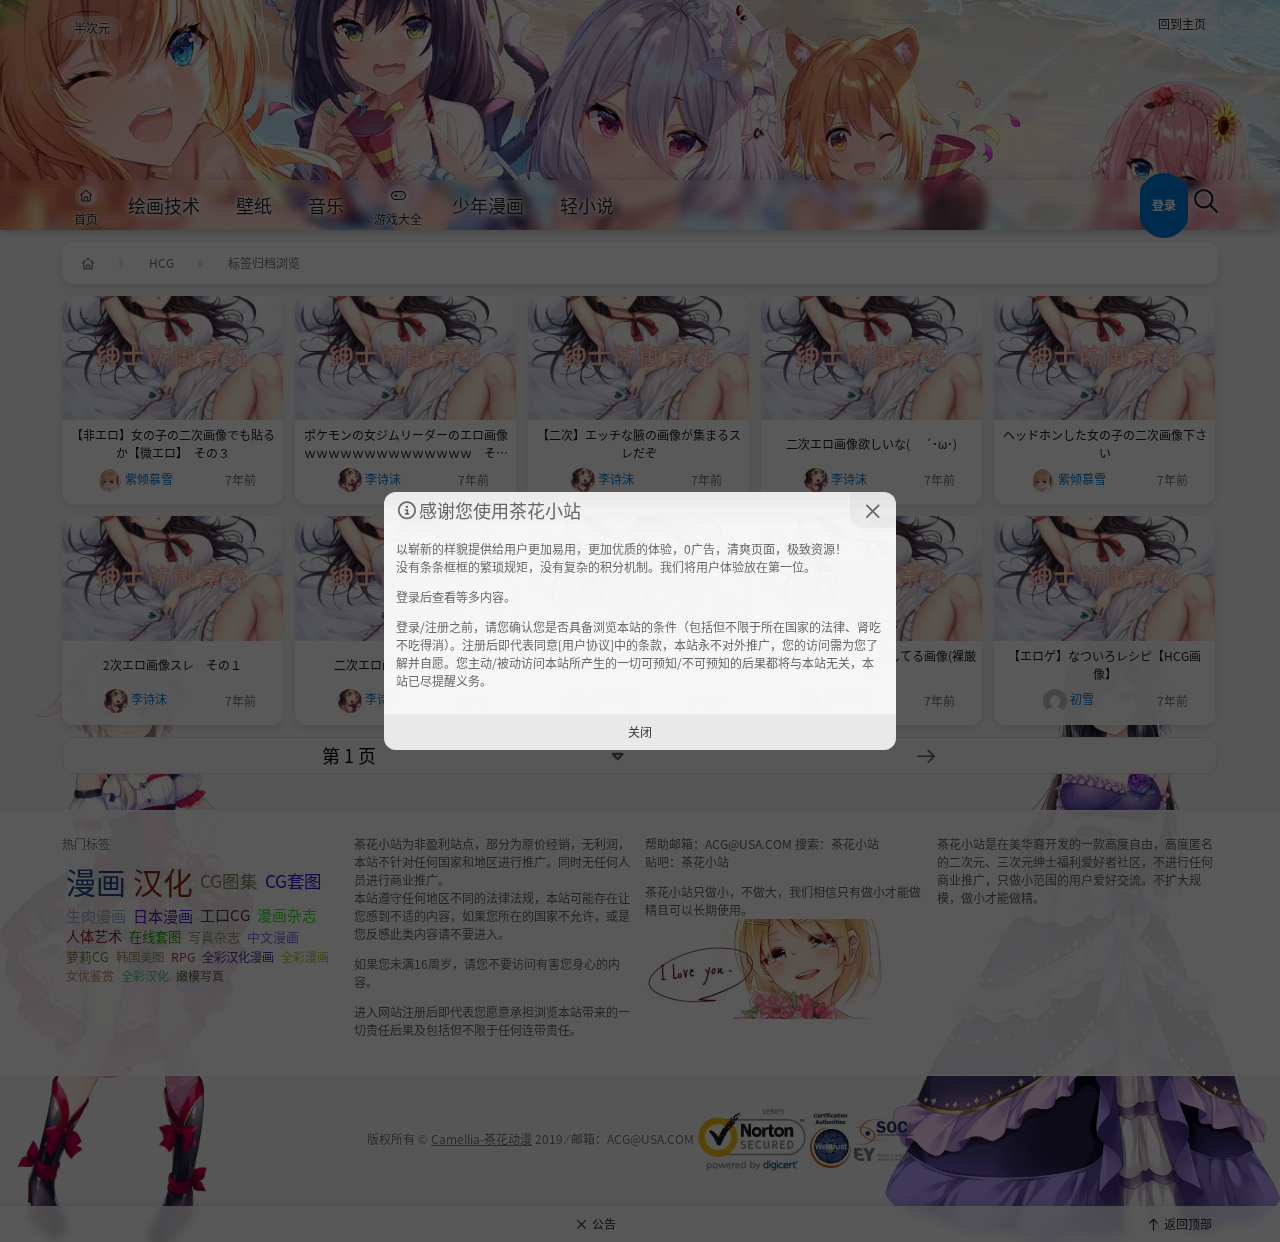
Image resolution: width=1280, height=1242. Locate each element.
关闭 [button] (640, 731)
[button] (873, 510)
